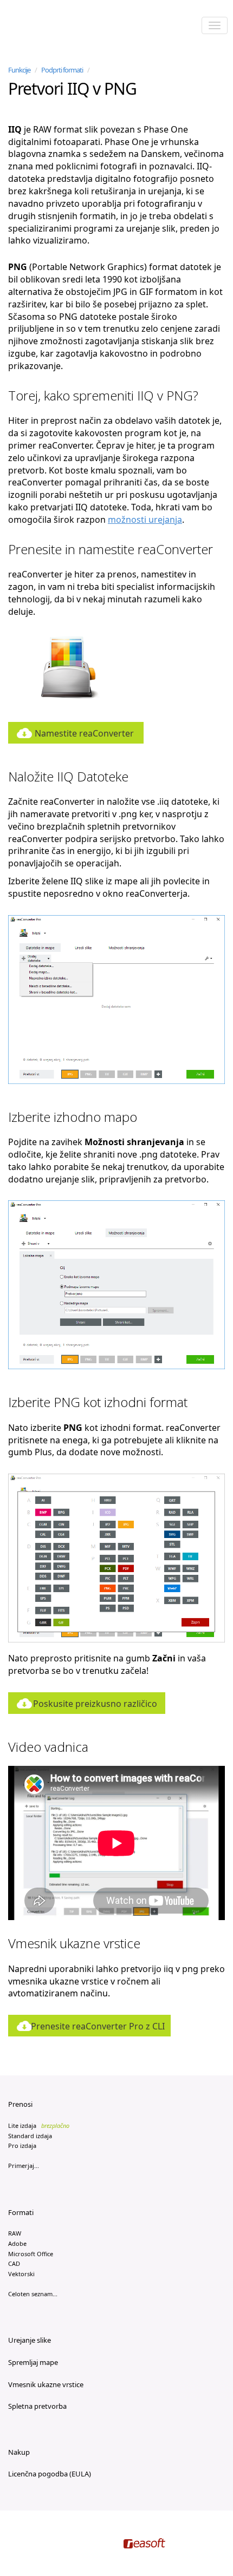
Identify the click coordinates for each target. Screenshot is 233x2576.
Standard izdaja (30, 2136)
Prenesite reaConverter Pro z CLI (98, 2026)
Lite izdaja (39, 2125)
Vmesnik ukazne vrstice (46, 2384)
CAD (14, 2263)
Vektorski (21, 2274)
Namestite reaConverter (84, 733)
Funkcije (19, 70)
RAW (15, 2233)
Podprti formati (62, 70)
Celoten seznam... (33, 2294)
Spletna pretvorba (37, 2406)
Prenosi (20, 2104)
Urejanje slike (30, 2340)
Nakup (19, 2452)
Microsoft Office (31, 2254)
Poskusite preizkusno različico (95, 1704)
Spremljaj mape (33, 2362)
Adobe (17, 2243)
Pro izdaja (22, 2145)
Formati (21, 2212)
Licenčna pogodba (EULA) (50, 2474)
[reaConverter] (54, 27)
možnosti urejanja (145, 520)
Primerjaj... (24, 2166)
